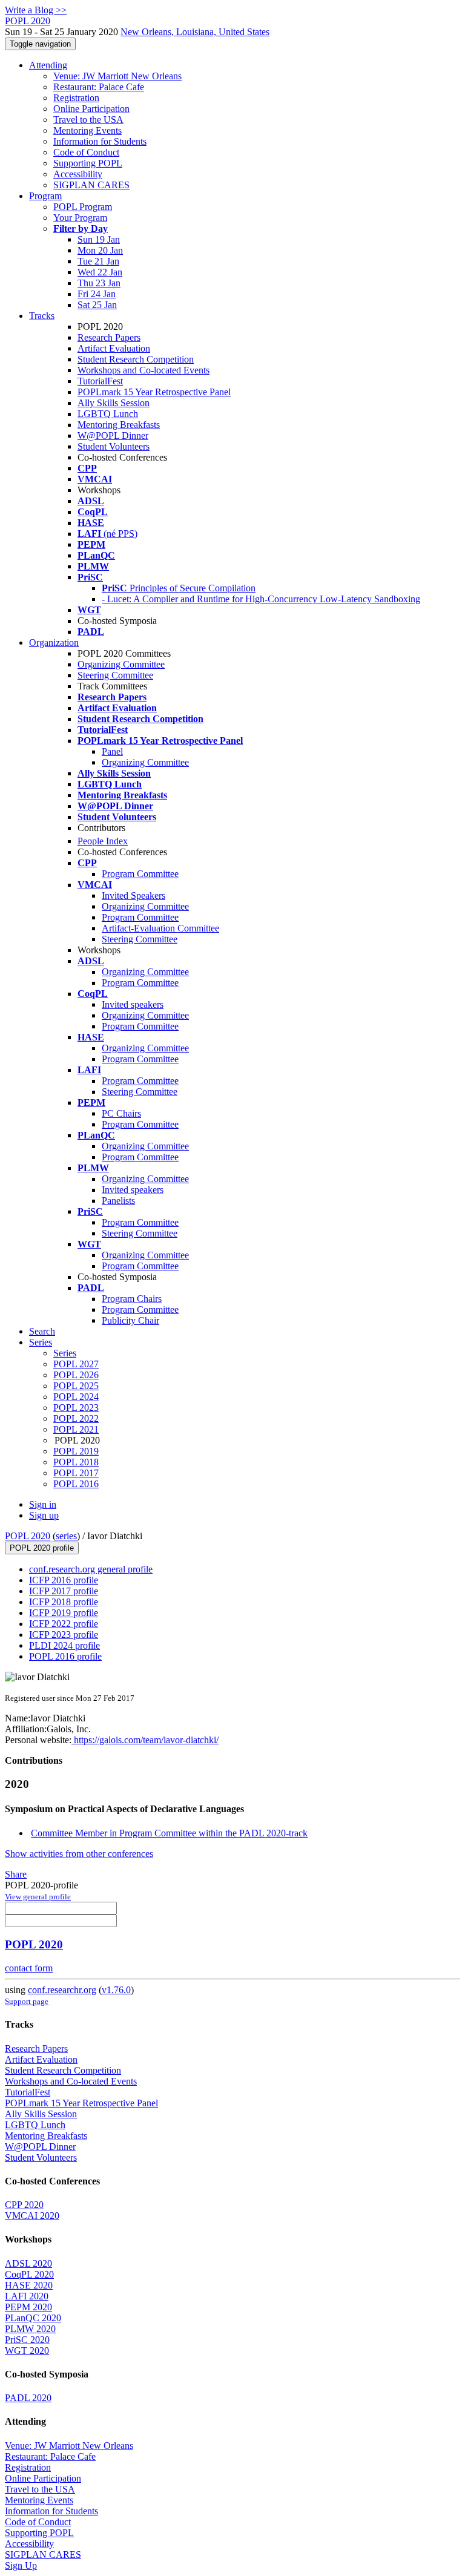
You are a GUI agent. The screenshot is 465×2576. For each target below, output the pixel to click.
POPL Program (83, 207)
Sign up (44, 1515)
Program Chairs (132, 1299)
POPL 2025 (76, 1386)
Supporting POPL (88, 163)
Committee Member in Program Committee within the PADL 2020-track (169, 1833)
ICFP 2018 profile (64, 1602)
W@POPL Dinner (113, 435)
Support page (27, 2001)
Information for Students (100, 141)
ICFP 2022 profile (64, 1624)
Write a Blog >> (36, 10)
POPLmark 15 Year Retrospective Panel (154, 392)
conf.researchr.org (62, 1990)
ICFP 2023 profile (64, 1635)
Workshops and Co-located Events (143, 370)
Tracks (42, 316)
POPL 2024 (76, 1397)
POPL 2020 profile (42, 1548)
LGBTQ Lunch (108, 414)
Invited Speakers (134, 895)
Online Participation (91, 109)
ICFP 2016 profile (64, 1580)
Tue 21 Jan (98, 261)
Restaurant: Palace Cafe (99, 87)
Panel (112, 751)
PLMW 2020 (30, 2329)
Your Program (80, 218)
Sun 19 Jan (99, 239)
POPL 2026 (76, 1375)
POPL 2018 (76, 1462)
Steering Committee (115, 675)
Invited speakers (133, 1004)
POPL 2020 (28, 1536)
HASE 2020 (29, 2285)
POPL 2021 (76, 1429)
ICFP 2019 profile (64, 1613)
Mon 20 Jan (100, 250)
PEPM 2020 (28, 2307)
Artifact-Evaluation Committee (160, 928)
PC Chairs (121, 1113)
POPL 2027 (76, 1364)
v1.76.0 (116, 1990)
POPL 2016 (76, 1484)
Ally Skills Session (114, 403)
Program (45, 196)
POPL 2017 (76, 1473)
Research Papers (109, 337)
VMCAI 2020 (32, 2216)
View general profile (38, 1897)
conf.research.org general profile (91, 1569)
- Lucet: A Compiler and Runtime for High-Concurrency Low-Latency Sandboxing (261, 599)
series (66, 1536)
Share (16, 1874)
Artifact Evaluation (114, 348)
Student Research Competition (136, 359)
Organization (54, 642)
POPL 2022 (76, 1418)
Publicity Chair (130, 1320)
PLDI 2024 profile (64, 1645)
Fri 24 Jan (97, 294)
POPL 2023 (76, 1408)
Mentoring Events (87, 130)
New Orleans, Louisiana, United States (195, 32)
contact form (29, 1968)
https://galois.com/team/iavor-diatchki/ (145, 1740)
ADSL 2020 (28, 2263)
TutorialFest (100, 381)
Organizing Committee (121, 664)
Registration (76, 98)
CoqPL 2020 (29, 2274)
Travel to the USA (88, 120)
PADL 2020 (28, 2398)
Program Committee (140, 874)
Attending (48, 65)
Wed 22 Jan (100, 272)
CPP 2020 (24, 2205)
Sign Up (21, 2565)
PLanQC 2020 (33, 2318)
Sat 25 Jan (97, 305)
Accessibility (78, 174)
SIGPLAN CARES (91, 185)
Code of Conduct (86, 152)
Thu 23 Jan (99, 283)
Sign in (43, 1504)
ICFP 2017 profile (64, 1591)
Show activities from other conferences (79, 1854)
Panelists (118, 1201)
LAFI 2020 (27, 2296)
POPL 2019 (76, 1451)
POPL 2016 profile (65, 1656)
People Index (103, 841)
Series (65, 1353)
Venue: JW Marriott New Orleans (117, 76)
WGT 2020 (27, 2351)
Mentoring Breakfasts (119, 425)
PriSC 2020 (27, 2340)
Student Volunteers (114, 446)
